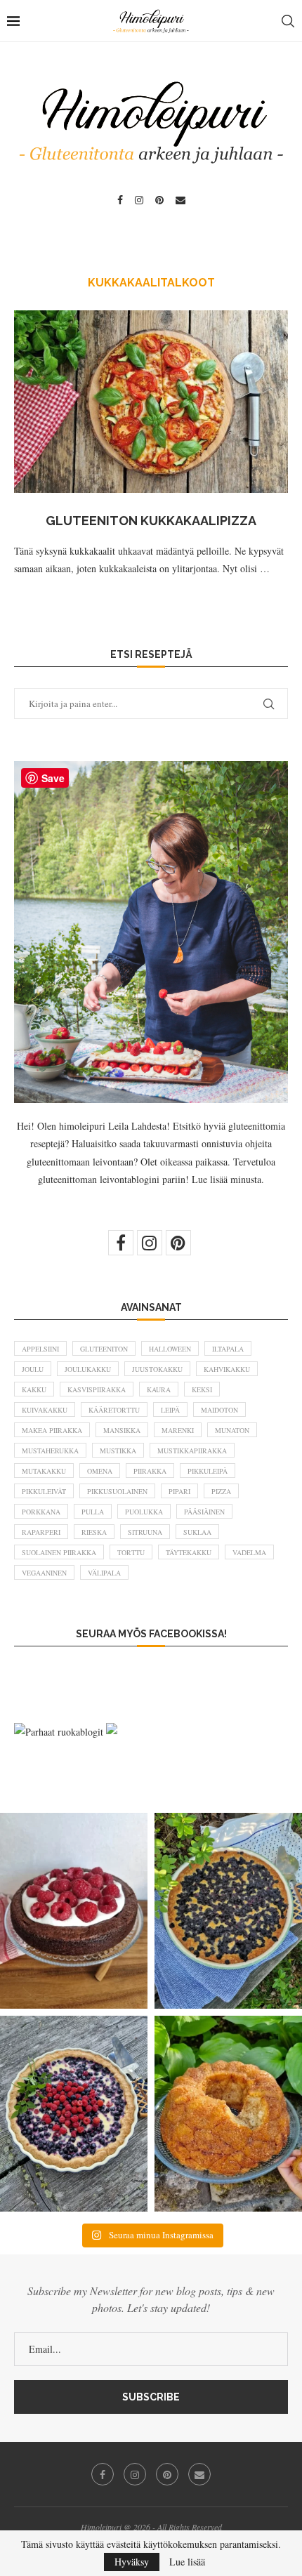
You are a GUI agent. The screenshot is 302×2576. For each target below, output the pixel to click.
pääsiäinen (204, 1512)
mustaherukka (50, 1451)
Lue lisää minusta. (228, 1179)
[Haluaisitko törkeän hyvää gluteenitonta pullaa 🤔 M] (228, 2114)
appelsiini (40, 1349)
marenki (178, 1430)
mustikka (118, 1451)
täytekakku (189, 1552)
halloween (170, 1349)
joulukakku (88, 1369)
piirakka (150, 1471)
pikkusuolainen (117, 1491)
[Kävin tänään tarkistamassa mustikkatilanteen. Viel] (74, 2114)
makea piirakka (52, 1430)
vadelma (249, 1552)
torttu (131, 1552)
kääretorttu (114, 1410)
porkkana (41, 1512)
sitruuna (145, 1532)
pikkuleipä (208, 1471)
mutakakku (44, 1471)
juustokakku (157, 1369)
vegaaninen (44, 1573)
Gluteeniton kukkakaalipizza (151, 521)
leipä (170, 1410)
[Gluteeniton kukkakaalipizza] (151, 402)
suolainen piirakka (59, 1552)
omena (100, 1471)
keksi (202, 1389)
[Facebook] (120, 200)
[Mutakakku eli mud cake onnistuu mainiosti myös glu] (74, 1911)
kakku (34, 1389)
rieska (94, 1532)
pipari (179, 1491)
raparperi (41, 1532)
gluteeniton (104, 1349)
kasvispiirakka (97, 1389)
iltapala (228, 1349)
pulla (93, 1512)
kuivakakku (45, 1410)
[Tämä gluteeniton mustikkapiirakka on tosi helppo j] (228, 1911)
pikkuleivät (44, 1491)
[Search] (288, 21)
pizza (221, 1491)
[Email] (180, 200)
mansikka (122, 1430)
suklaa (197, 1532)
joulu (33, 1369)
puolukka (144, 1512)
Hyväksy (132, 2562)
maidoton (219, 1410)
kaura (159, 1389)
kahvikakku (227, 1369)
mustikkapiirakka (192, 1451)
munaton (232, 1430)
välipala (104, 1573)
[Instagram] (139, 200)
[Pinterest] (159, 200)
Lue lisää (187, 2562)
